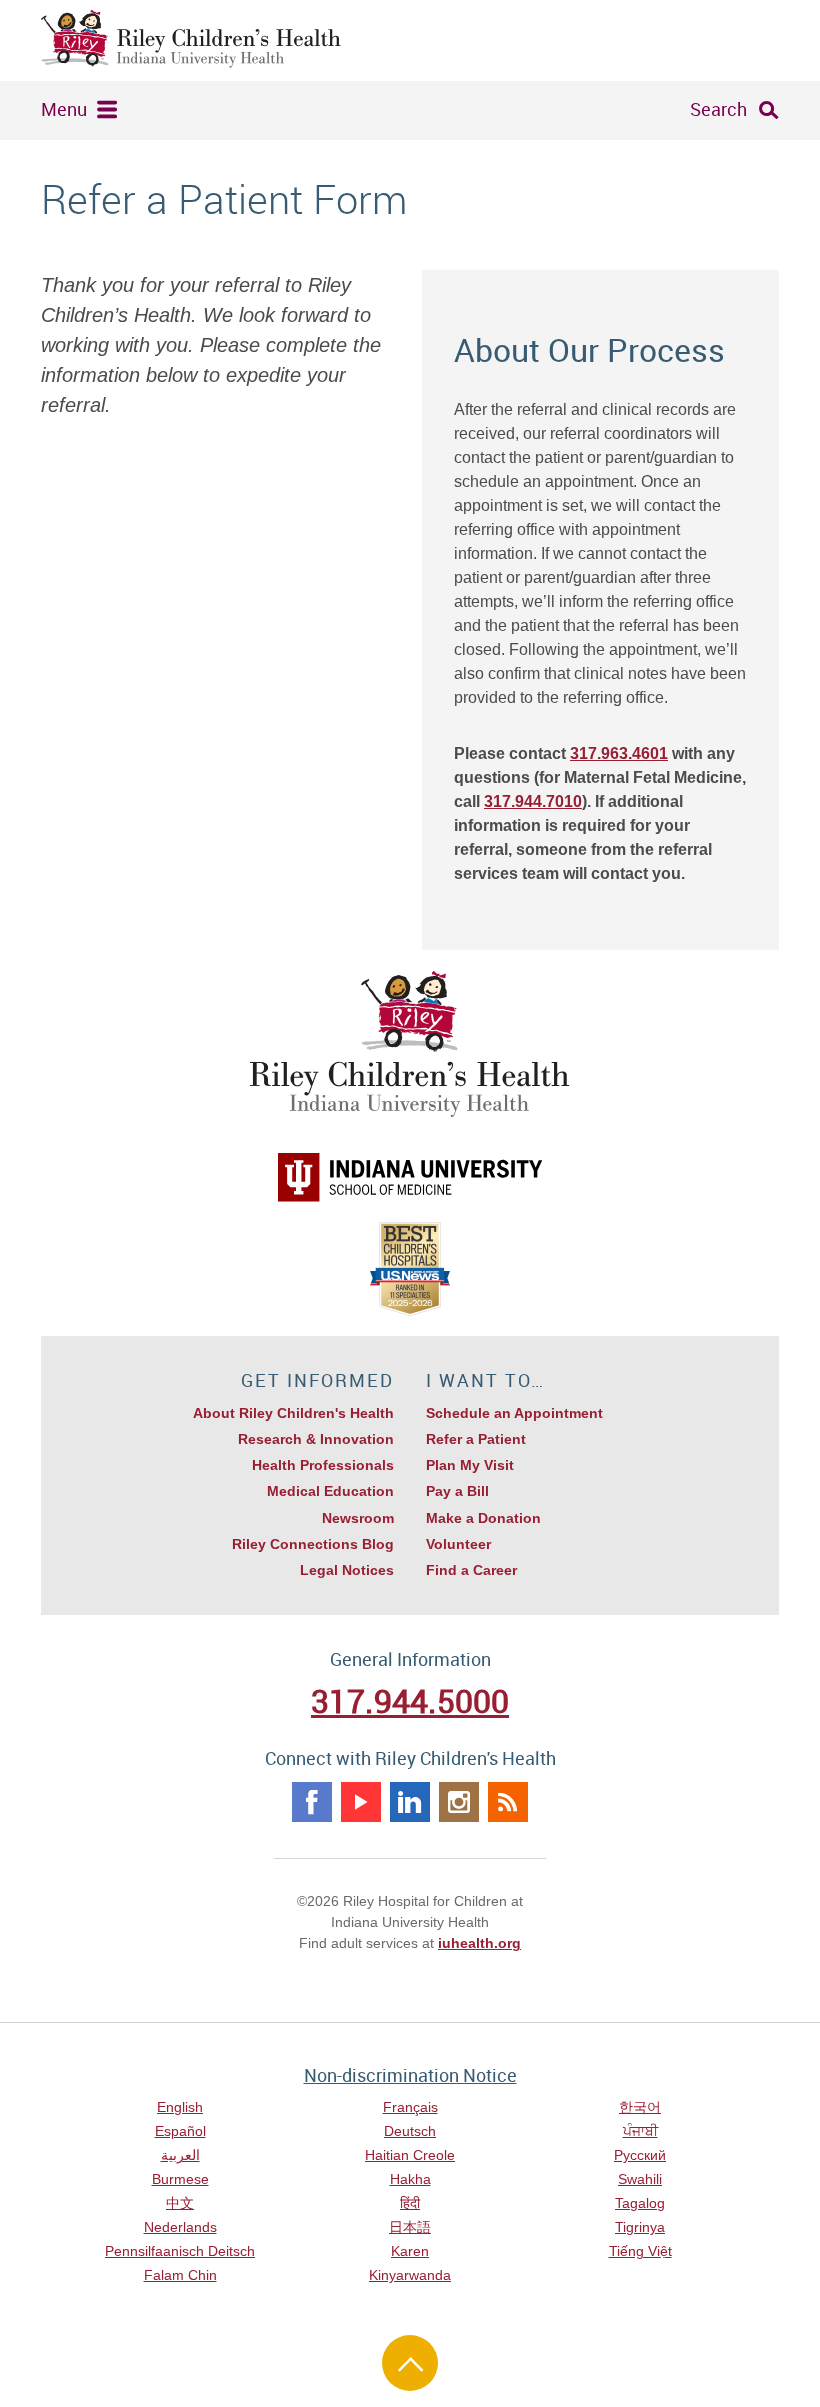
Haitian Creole (410, 2155)
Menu (64, 109)
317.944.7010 (533, 801)
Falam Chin (180, 2275)
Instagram (459, 1802)
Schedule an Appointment (514, 1413)
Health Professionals (323, 1465)
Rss (508, 1802)
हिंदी (410, 2203)
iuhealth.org (479, 1943)
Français (410, 2107)
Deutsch (410, 2131)
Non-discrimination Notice (410, 2075)
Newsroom (358, 1518)
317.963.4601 (619, 753)
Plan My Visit (470, 1465)
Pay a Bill (457, 1491)
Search (718, 109)
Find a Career (471, 1570)
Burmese (180, 2179)
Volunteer (458, 1544)
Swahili (640, 2179)
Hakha (410, 2179)
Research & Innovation (316, 1439)
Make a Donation (483, 1518)
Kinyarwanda (410, 2275)
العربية (180, 2155)
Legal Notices (347, 1570)
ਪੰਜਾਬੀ (640, 2131)
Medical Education (330, 1491)
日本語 (410, 2227)
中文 (180, 2203)
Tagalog (640, 2203)
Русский (640, 2155)
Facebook (312, 1802)
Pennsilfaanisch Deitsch (180, 2251)
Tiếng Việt (640, 2251)
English (180, 2107)
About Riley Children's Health (293, 1413)
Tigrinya (640, 2227)
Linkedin (410, 1802)
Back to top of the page (410, 2363)
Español (180, 2131)
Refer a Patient (476, 1439)
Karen (410, 2251)
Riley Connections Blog (313, 1544)
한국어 (640, 2107)
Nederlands (180, 2227)
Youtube (361, 1802)
